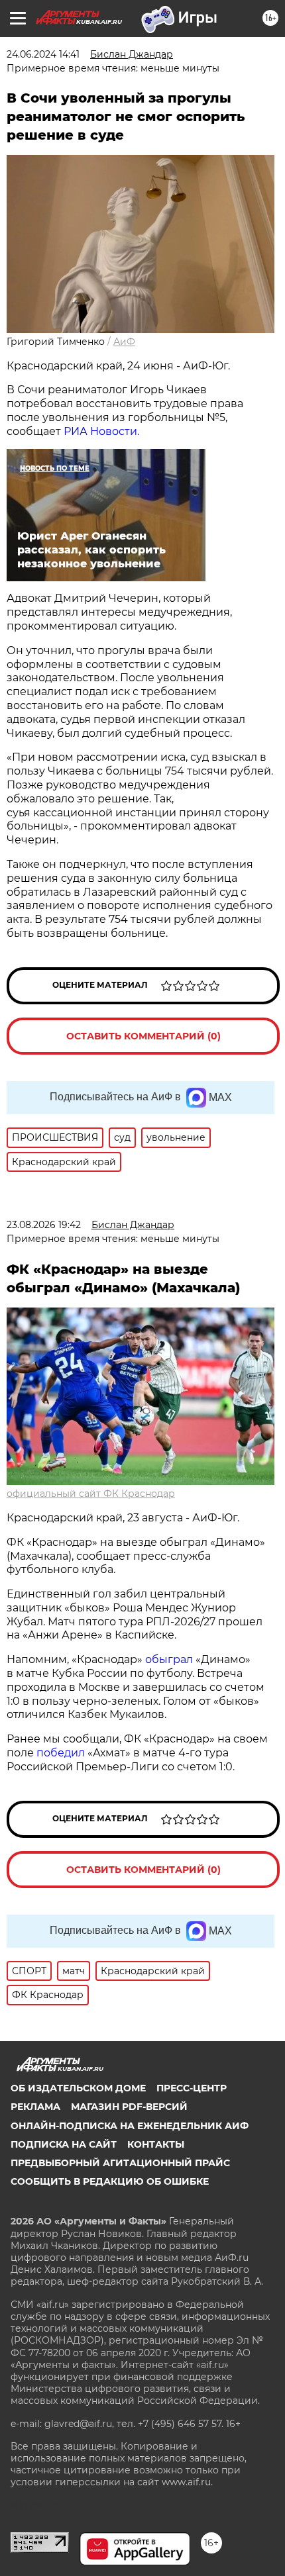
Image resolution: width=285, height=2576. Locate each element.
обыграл (168, 1659)
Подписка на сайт (64, 2144)
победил (61, 1753)
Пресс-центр (192, 2088)
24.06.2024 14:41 (43, 54)
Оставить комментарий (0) (143, 1036)
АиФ (124, 342)
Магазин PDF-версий (129, 2107)
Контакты (156, 2144)
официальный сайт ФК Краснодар (91, 1494)
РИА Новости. (101, 431)
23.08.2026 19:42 (44, 1225)
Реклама (35, 2107)
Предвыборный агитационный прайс (120, 2163)
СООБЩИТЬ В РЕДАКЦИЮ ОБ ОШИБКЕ (110, 2181)
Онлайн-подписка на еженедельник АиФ (130, 2126)
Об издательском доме (78, 2088)
